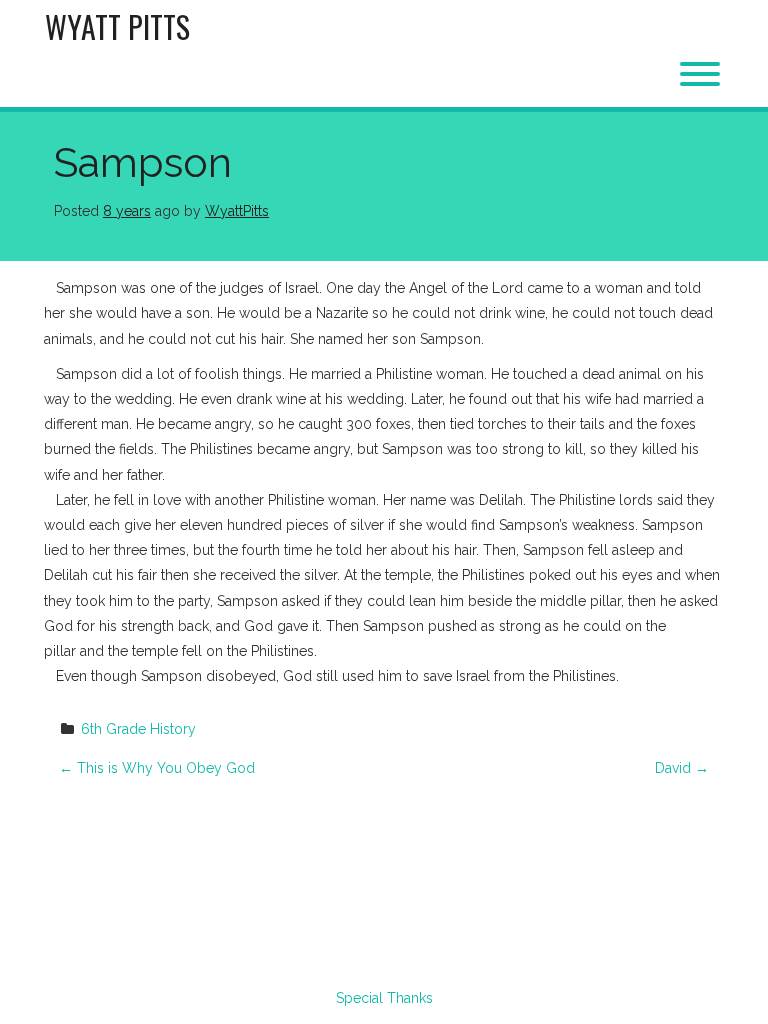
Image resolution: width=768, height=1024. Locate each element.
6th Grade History (138, 729)
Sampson (143, 162)
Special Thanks (384, 998)
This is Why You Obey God (157, 768)
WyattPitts (237, 211)
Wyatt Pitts (117, 26)
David (682, 768)
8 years (127, 211)
